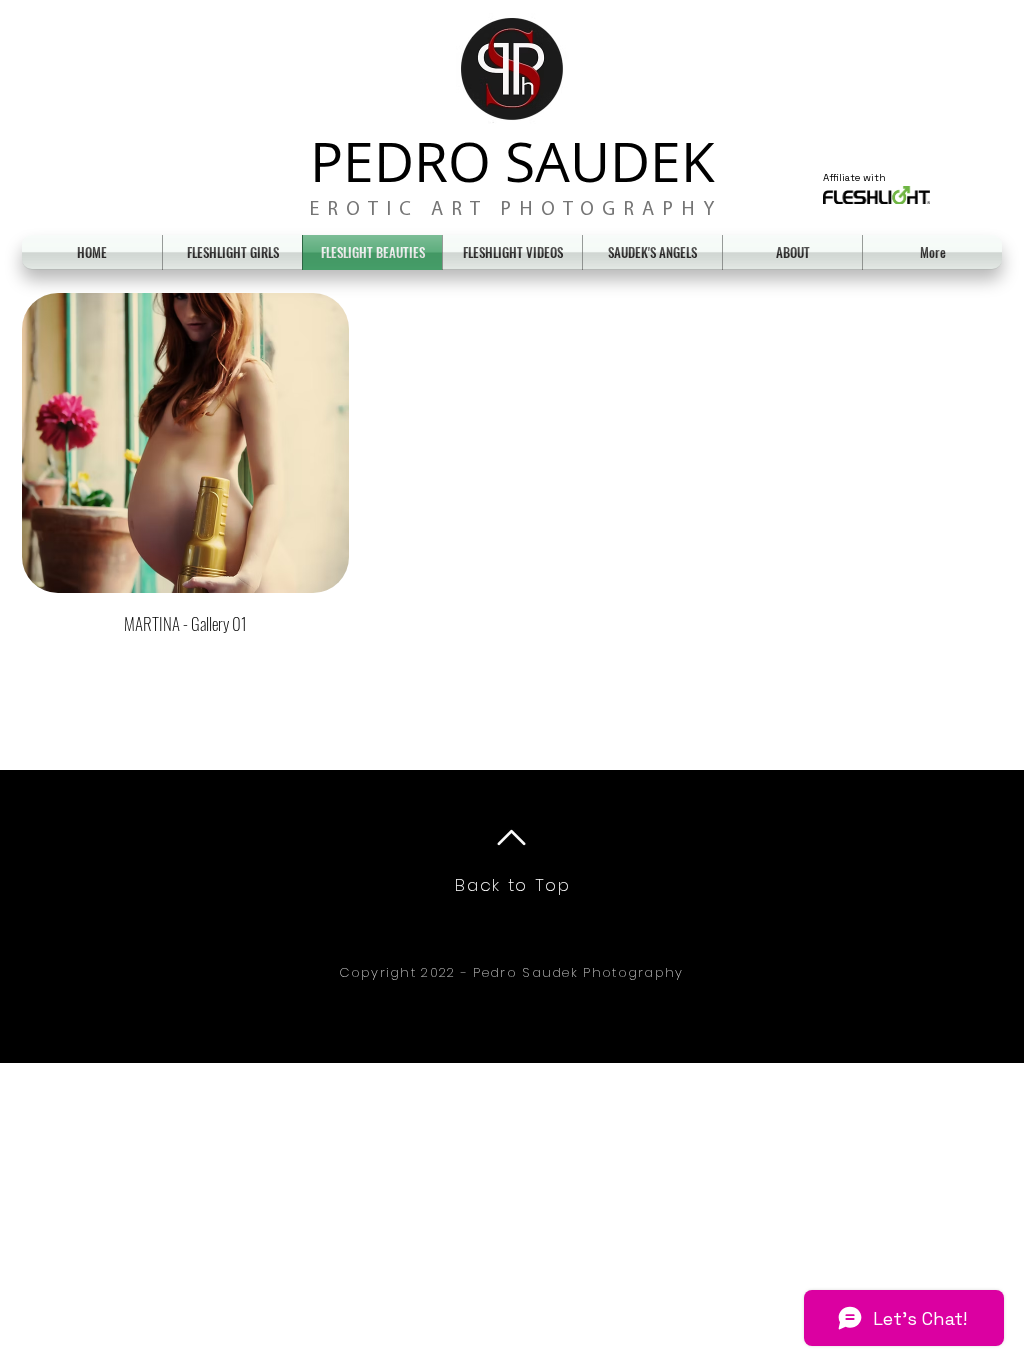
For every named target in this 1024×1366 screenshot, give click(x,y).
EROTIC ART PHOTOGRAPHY (515, 210)
